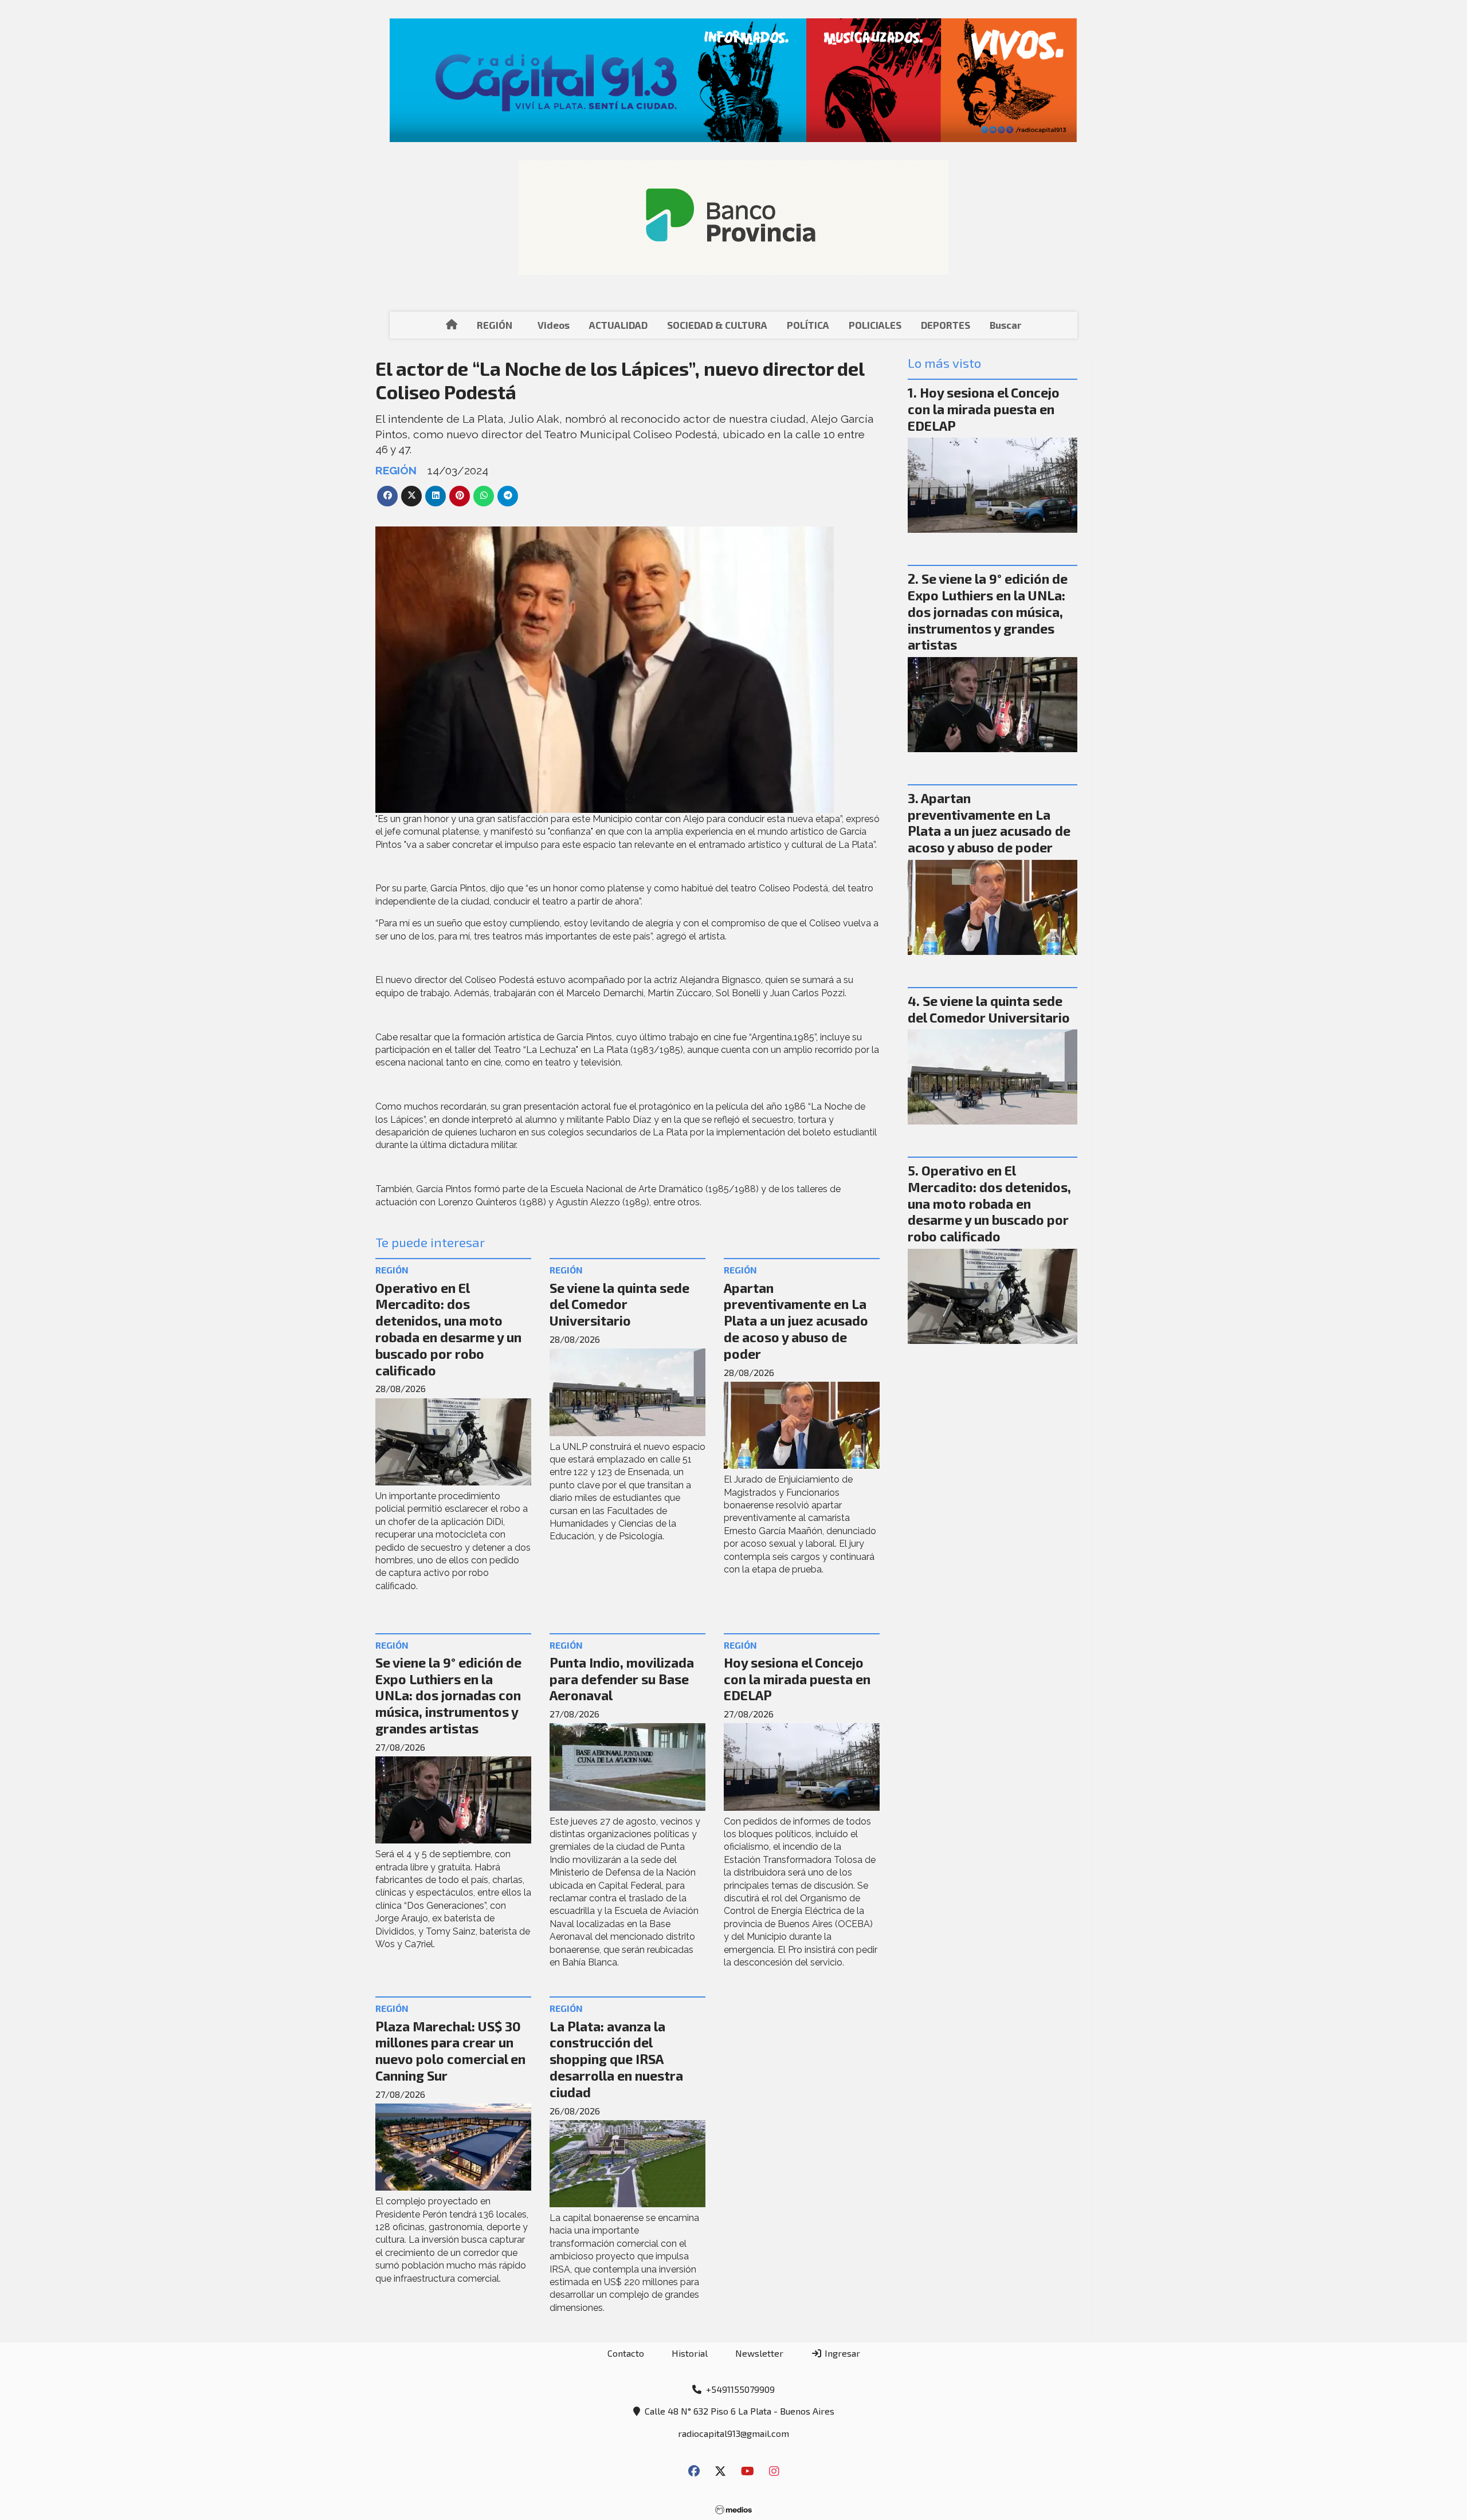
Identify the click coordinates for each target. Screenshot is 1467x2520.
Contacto (626, 2353)
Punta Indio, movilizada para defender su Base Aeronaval (622, 1679)
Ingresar (841, 2353)
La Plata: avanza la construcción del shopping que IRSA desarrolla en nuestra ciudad (616, 2059)
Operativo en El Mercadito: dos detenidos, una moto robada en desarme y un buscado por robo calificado (448, 1329)
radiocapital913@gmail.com (733, 2433)
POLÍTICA (808, 325)
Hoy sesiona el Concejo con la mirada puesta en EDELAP (797, 1679)
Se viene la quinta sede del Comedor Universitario (619, 1304)
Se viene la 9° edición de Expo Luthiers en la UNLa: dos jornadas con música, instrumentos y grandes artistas (448, 1695)
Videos (554, 325)
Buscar (1005, 325)
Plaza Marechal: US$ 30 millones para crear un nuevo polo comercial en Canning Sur (450, 2051)
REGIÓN (495, 325)
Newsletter (759, 2353)
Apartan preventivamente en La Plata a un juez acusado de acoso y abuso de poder (796, 1321)
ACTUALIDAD (618, 325)
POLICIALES (875, 325)
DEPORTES (946, 325)
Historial (690, 2353)
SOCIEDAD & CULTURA (717, 325)
